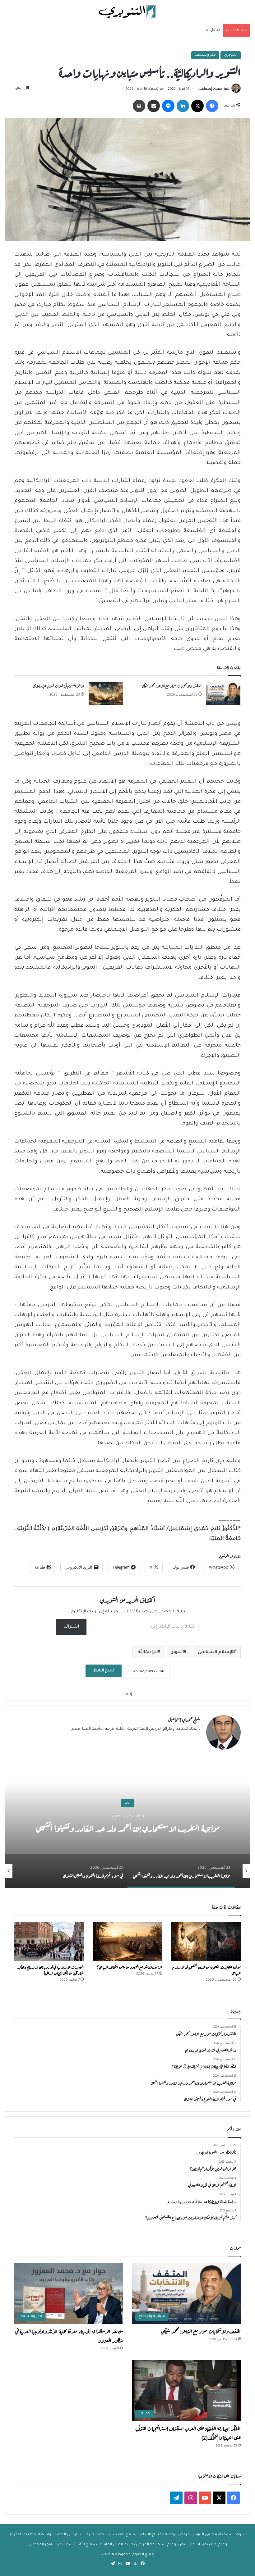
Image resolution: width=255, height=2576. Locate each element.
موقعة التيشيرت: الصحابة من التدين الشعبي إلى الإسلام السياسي (206, 1970)
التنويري (231, 55)
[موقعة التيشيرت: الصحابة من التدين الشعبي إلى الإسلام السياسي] (206, 1941)
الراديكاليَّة (148, 1652)
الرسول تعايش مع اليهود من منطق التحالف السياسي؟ (130, 1967)
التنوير (178, 1652)
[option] (127, 1826)
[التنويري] (127, 12)
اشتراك (71, 1627)
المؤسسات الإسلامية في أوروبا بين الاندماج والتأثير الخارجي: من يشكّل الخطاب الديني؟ (50, 1970)
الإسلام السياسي (216, 1652)
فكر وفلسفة (205, 55)
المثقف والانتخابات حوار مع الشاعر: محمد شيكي (172, 685)
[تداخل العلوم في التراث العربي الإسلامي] (106, 694)
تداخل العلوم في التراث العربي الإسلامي (188, 30)
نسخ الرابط (104, 1671)
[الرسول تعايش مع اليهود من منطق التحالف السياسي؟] (128, 1941)
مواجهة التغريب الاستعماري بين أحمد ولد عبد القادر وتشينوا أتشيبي (128, 1827)
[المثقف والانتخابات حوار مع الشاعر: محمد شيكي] (223, 694)
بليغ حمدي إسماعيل (214, 89)
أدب (127, 1803)
